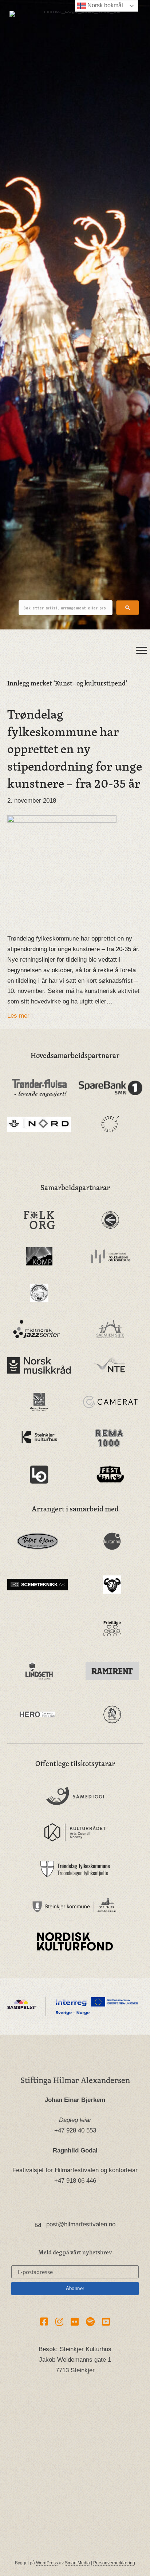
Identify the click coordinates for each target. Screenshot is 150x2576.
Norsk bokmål (104, 5)
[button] (128, 608)
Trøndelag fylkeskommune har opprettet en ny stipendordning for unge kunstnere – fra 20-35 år (75, 748)
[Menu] (142, 651)
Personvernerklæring (114, 2563)
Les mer (18, 1016)
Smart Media (77, 2563)
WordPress (47, 2563)
